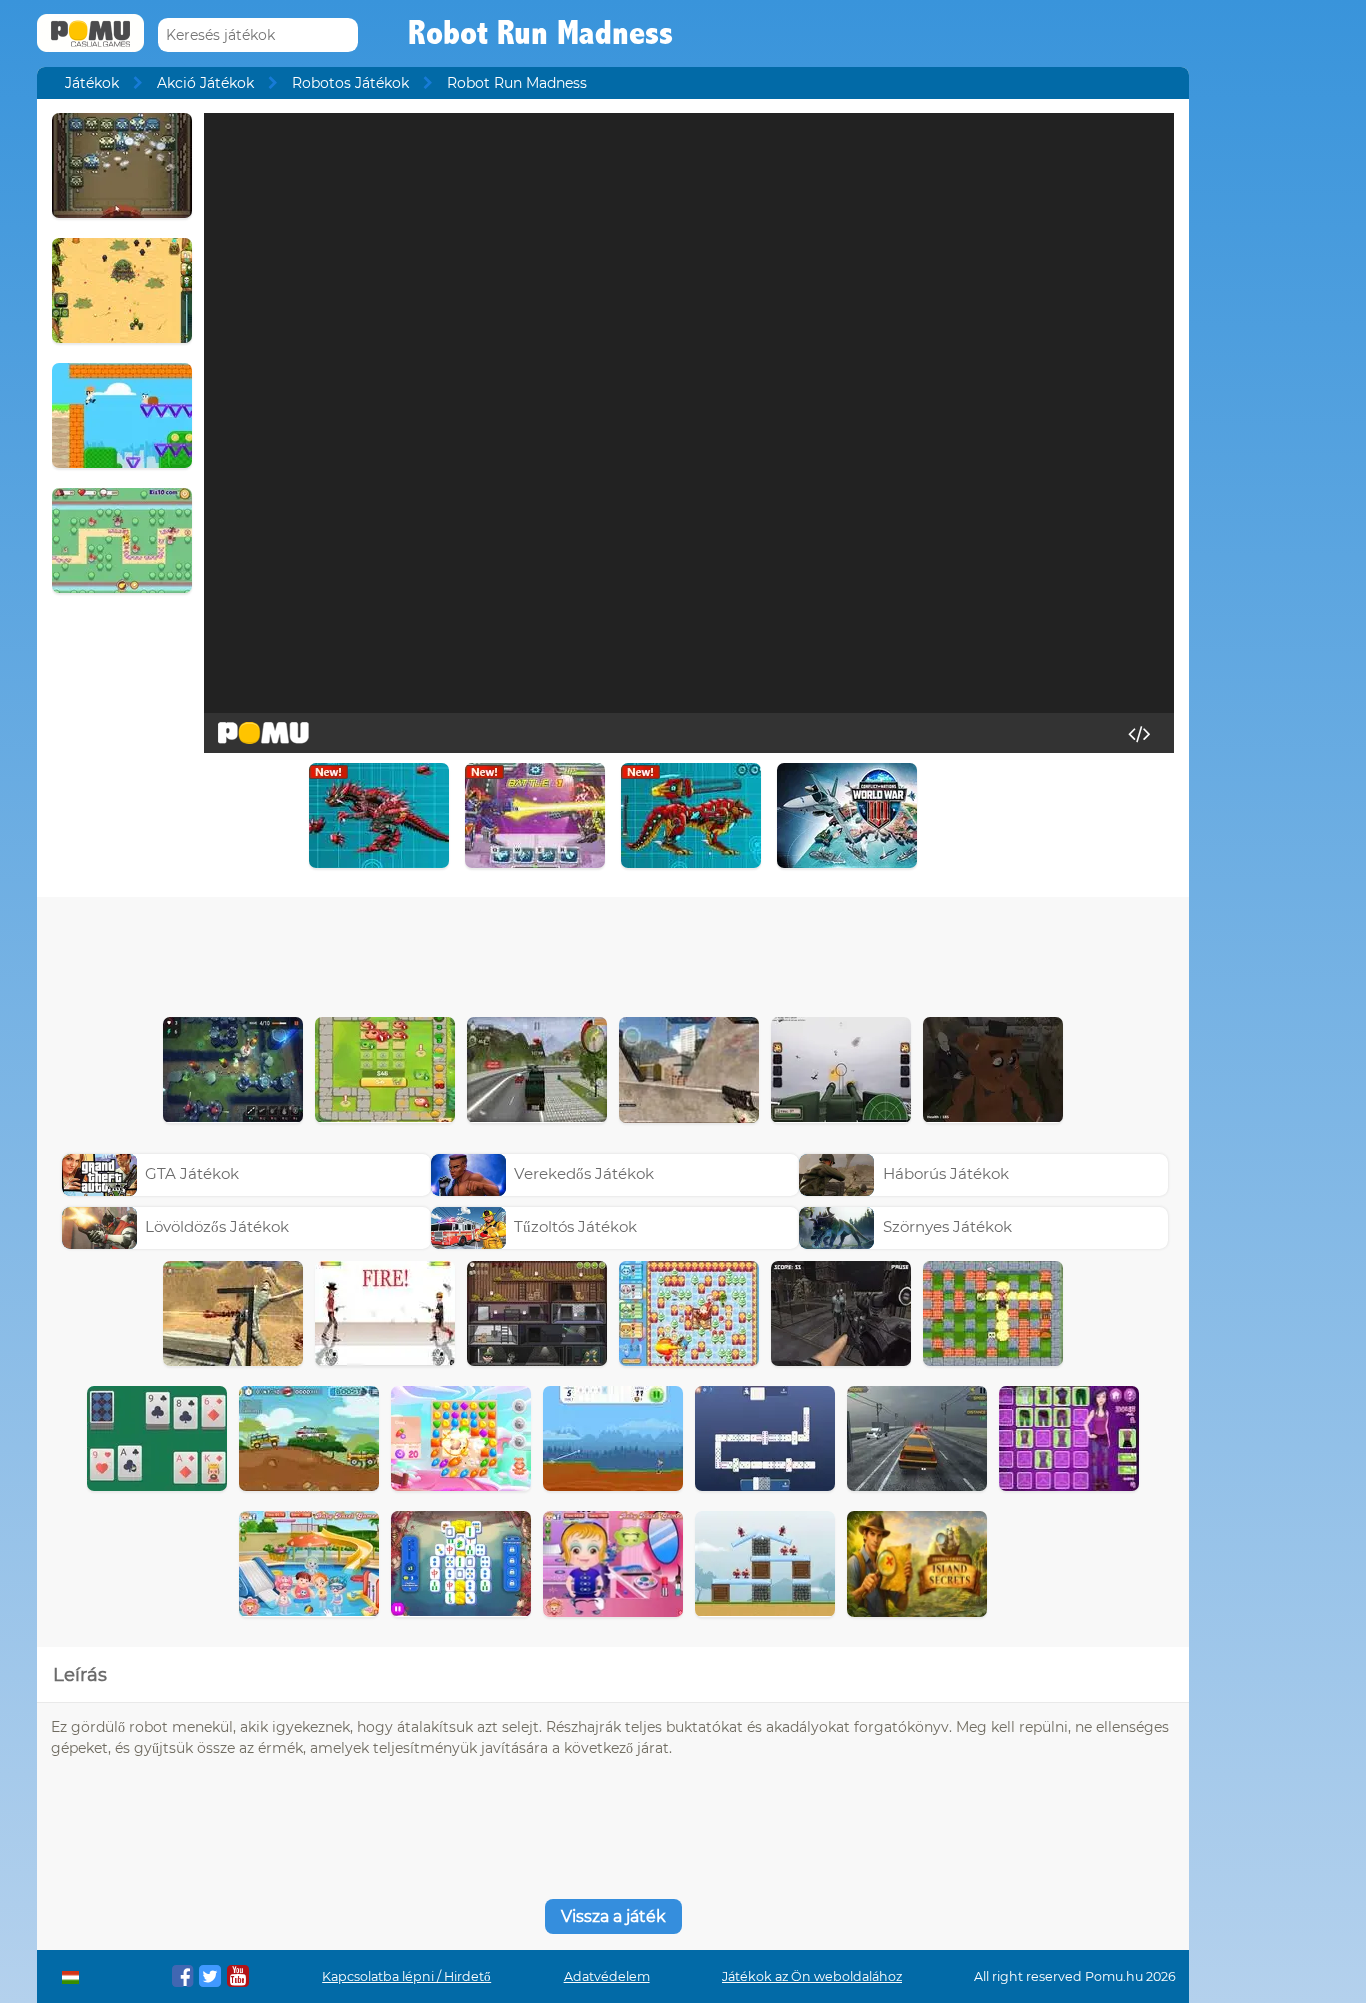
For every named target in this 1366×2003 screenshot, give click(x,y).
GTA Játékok (192, 1173)
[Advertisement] (613, 952)
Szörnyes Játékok (947, 1226)
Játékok (92, 83)
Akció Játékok (205, 83)
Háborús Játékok (946, 1173)
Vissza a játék (613, 1916)
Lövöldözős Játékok (217, 1226)
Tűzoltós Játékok (575, 1226)
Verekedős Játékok (584, 1173)
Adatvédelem (607, 1976)
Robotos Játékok (350, 83)
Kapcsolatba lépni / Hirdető (406, 1976)
